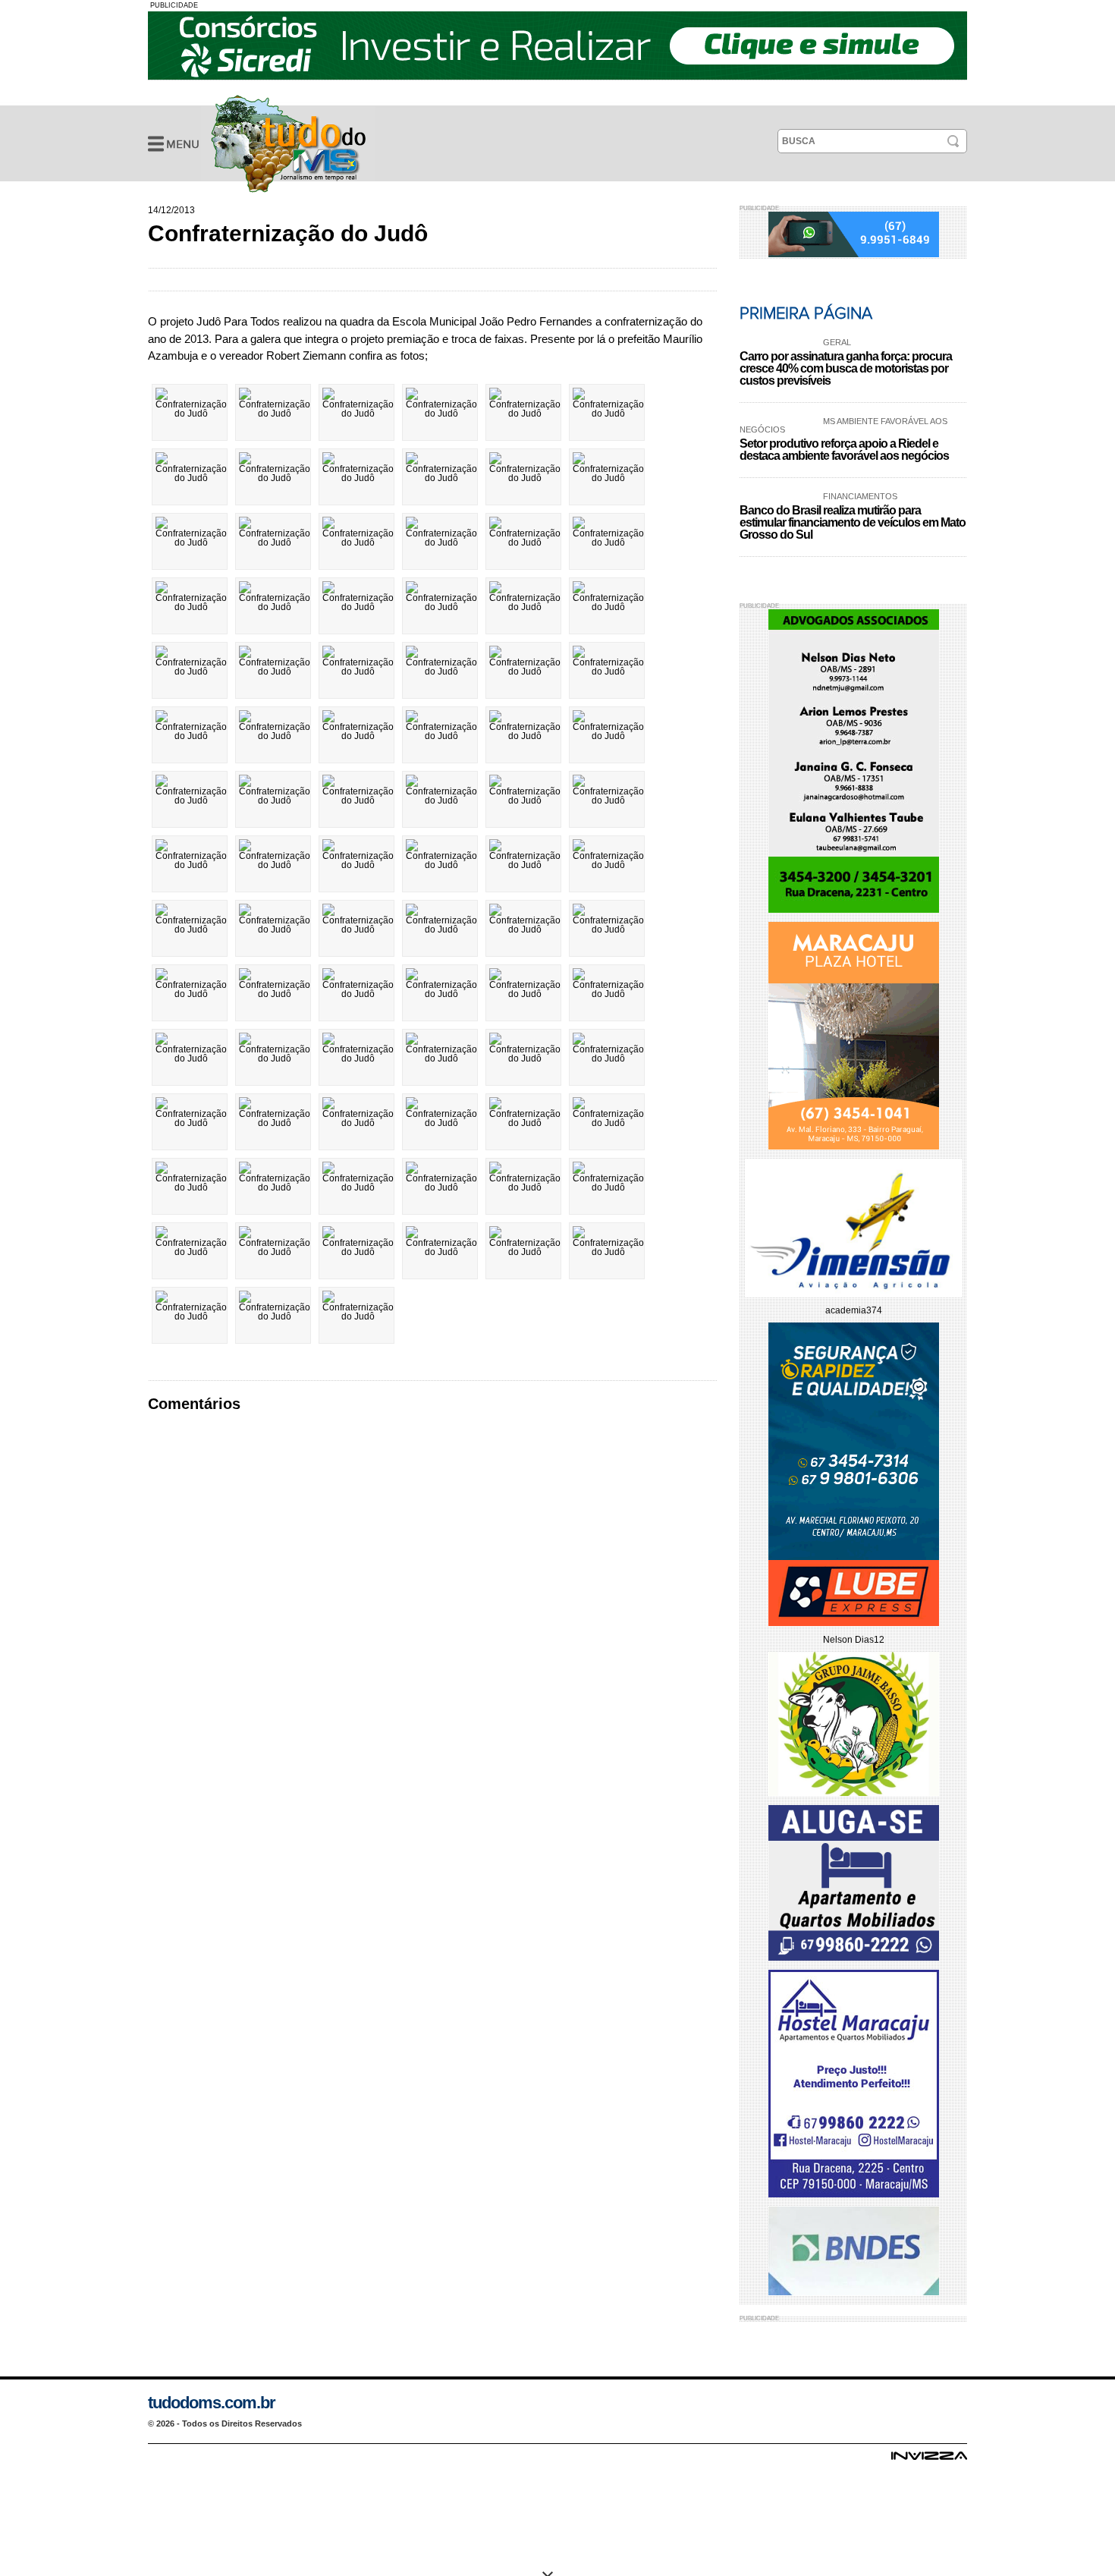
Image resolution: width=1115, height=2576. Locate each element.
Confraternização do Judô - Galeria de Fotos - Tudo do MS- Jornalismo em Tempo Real (288, 143)
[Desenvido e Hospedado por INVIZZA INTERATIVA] (929, 2460)
